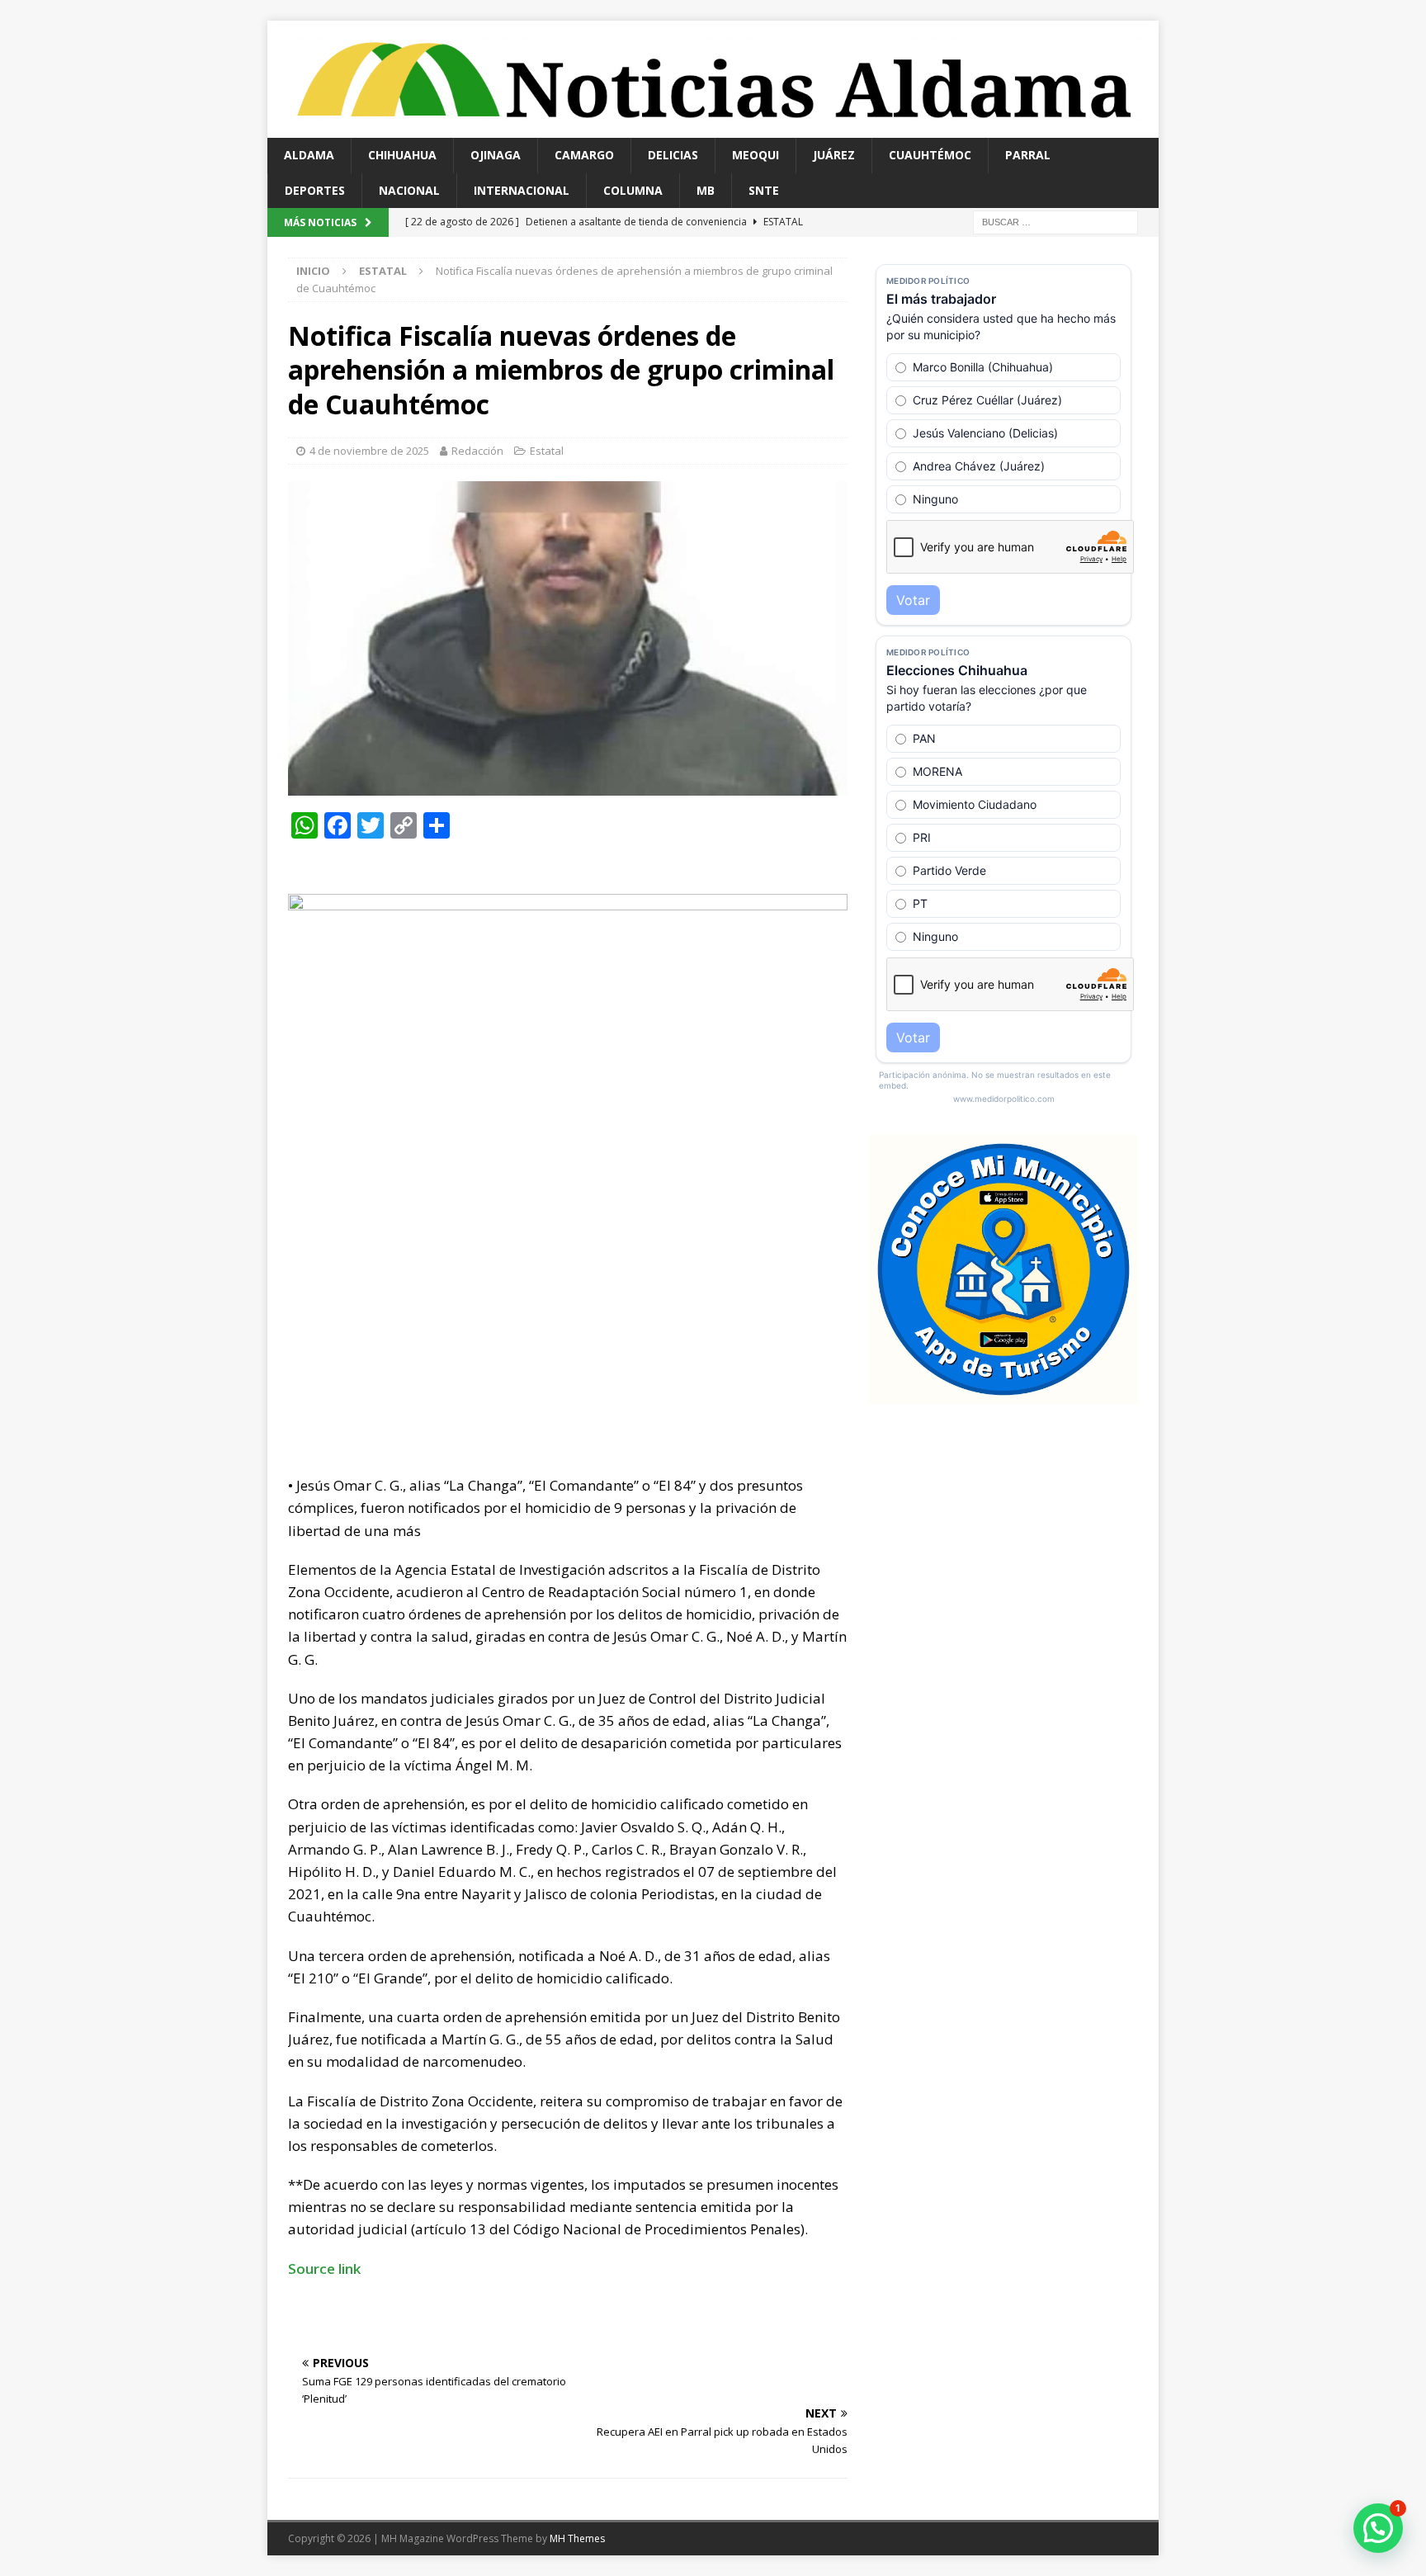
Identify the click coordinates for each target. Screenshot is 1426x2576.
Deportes (315, 190)
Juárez (834, 155)
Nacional (409, 190)
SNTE (764, 190)
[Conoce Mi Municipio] (1003, 1394)
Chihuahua (402, 155)
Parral (1028, 155)
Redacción (477, 451)
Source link (324, 2269)
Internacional (522, 190)
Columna (633, 190)
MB (706, 190)
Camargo (584, 155)
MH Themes (577, 2538)
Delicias (673, 155)
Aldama (309, 155)
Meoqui (755, 155)
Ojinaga (496, 155)
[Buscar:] (1055, 221)
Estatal (547, 451)
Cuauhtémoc (930, 155)
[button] (1378, 2528)
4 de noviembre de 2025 (369, 451)
